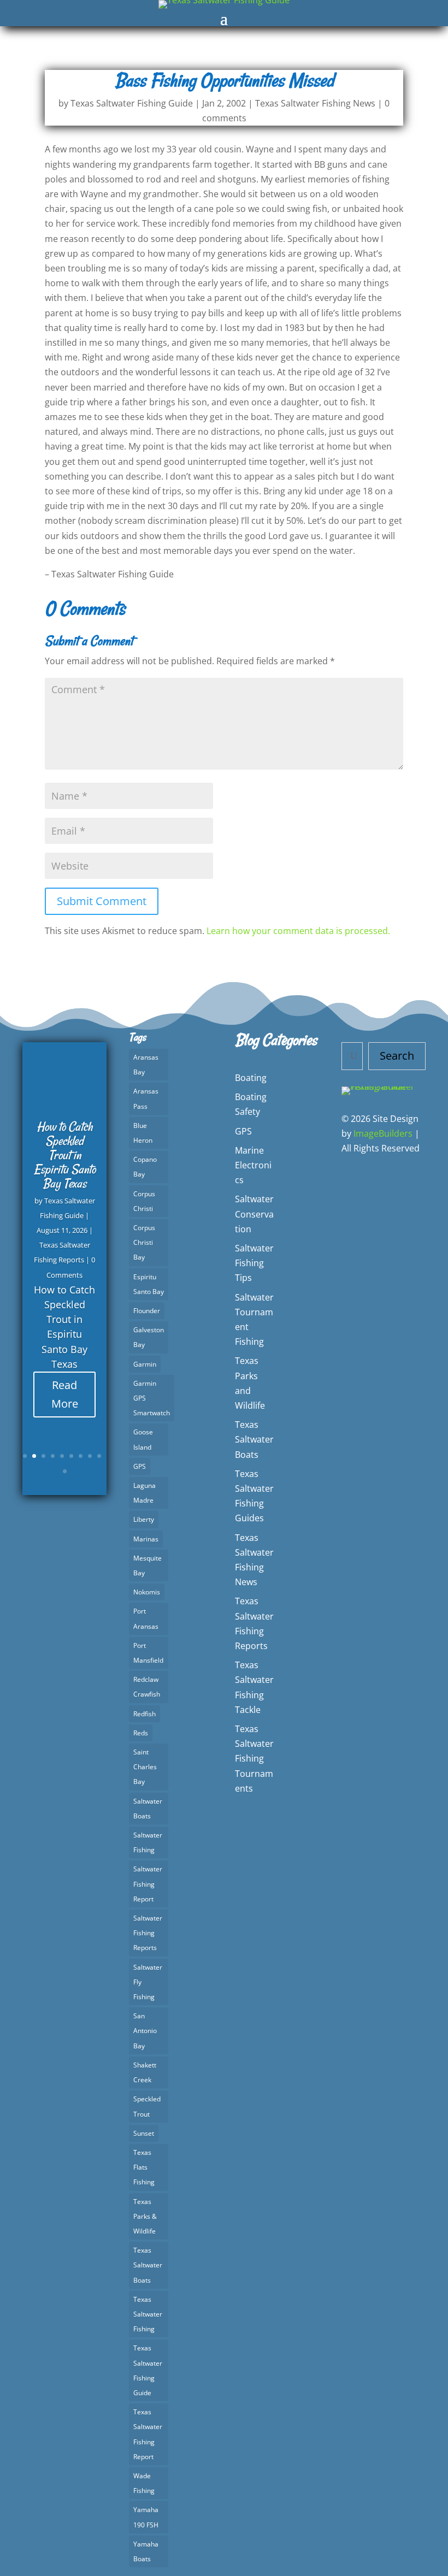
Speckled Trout (147, 2106)
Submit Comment (102, 901)
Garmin (145, 1364)
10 (65, 1471)
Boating (251, 1078)
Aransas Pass (146, 1098)
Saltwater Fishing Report (148, 1884)
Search (397, 1056)
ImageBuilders (383, 1133)
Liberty (144, 1519)
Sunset (144, 2133)
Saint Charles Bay (145, 1767)
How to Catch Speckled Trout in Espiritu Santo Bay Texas (65, 1155)
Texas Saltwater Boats (148, 2265)
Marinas (146, 1539)
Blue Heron (143, 1133)
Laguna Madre (145, 1493)
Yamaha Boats (146, 2551)
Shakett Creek (145, 2072)
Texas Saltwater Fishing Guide (132, 103)
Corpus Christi (144, 1201)
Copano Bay (145, 1167)
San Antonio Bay (145, 2031)
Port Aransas (146, 1618)
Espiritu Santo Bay (149, 1284)
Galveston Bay (149, 1337)
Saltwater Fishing (148, 1842)
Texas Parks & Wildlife (145, 2216)
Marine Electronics (253, 1165)
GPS (140, 1466)
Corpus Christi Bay (144, 1242)
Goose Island (143, 1439)
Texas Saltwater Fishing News (315, 103)
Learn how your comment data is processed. (298, 931)
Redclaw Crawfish (147, 1687)
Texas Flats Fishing (144, 2167)
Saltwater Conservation (254, 1214)
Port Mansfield (148, 1653)
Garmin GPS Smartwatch (152, 1398)
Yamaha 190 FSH (146, 2517)
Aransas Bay (146, 1065)
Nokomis (147, 1592)
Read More (65, 1394)
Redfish (145, 1714)
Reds (141, 1733)
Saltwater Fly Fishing (148, 1982)
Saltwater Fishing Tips (254, 1263)
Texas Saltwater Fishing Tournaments (254, 1759)
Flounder (147, 1311)
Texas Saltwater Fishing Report (148, 2434)
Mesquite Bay (148, 1565)
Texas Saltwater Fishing (148, 2314)
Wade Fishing (144, 2483)
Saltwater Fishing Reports (148, 1933)
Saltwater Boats (148, 1809)
